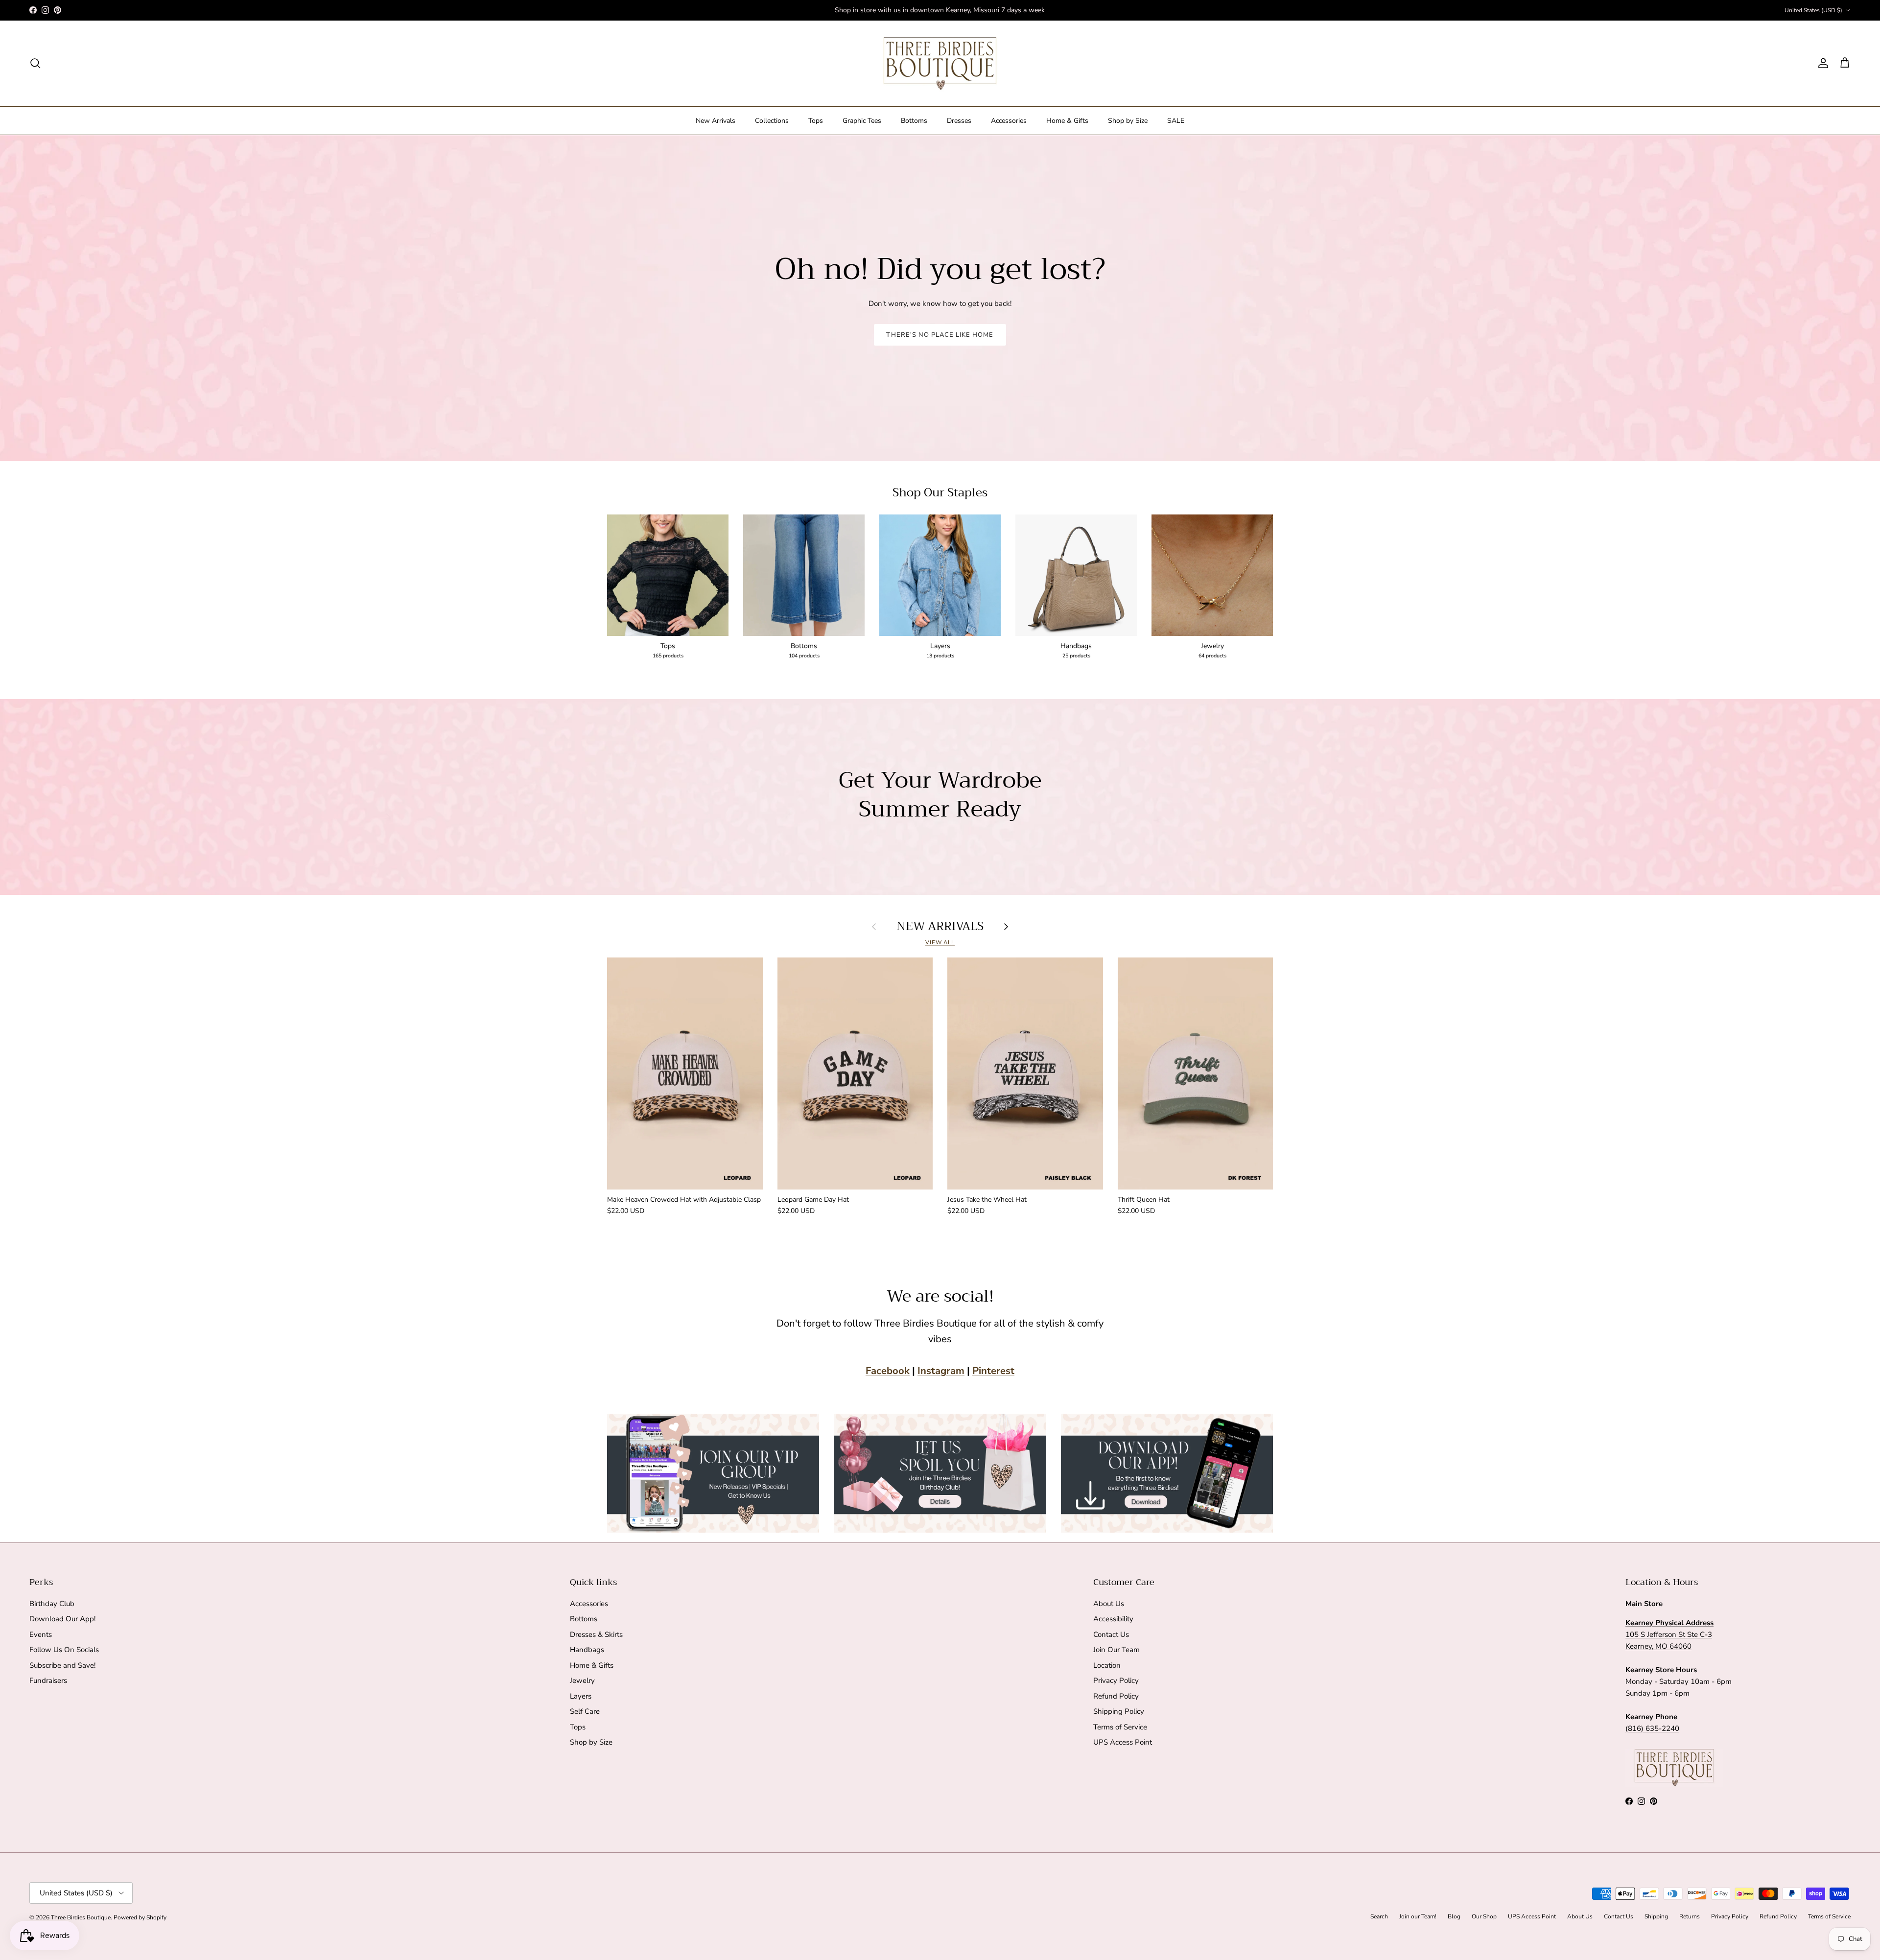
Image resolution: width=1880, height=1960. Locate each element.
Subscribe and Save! (62, 1665)
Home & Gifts (1067, 121)
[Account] (1821, 63)
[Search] (35, 63)
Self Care (585, 1711)
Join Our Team (1116, 1650)
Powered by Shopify (140, 1917)
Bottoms (914, 121)
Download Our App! (62, 1619)
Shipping (1656, 1916)
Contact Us (1111, 1634)
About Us (1109, 1604)
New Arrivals (716, 121)
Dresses (959, 121)
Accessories (1009, 121)
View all (940, 943)
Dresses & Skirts (596, 1634)
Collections (772, 121)
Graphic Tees (862, 121)
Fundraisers (48, 1680)
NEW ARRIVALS (940, 926)
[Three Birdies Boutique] (940, 63)
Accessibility (1113, 1619)
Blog (1454, 1916)
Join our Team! (1418, 1916)
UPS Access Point (1123, 1742)
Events (41, 1634)
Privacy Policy (1116, 1680)
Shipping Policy (1119, 1711)
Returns (1690, 1916)
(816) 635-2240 (1652, 1728)
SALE (1176, 121)
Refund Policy (1116, 1696)
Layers (581, 1696)
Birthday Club (52, 1604)
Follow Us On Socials (64, 1650)
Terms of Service (1120, 1727)
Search (1379, 1916)
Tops (816, 121)
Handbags (587, 1650)
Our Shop (1484, 1916)
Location (1107, 1665)
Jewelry (582, 1680)
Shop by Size (1128, 121)
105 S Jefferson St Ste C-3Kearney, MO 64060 (1669, 1634)
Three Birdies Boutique (81, 1917)
